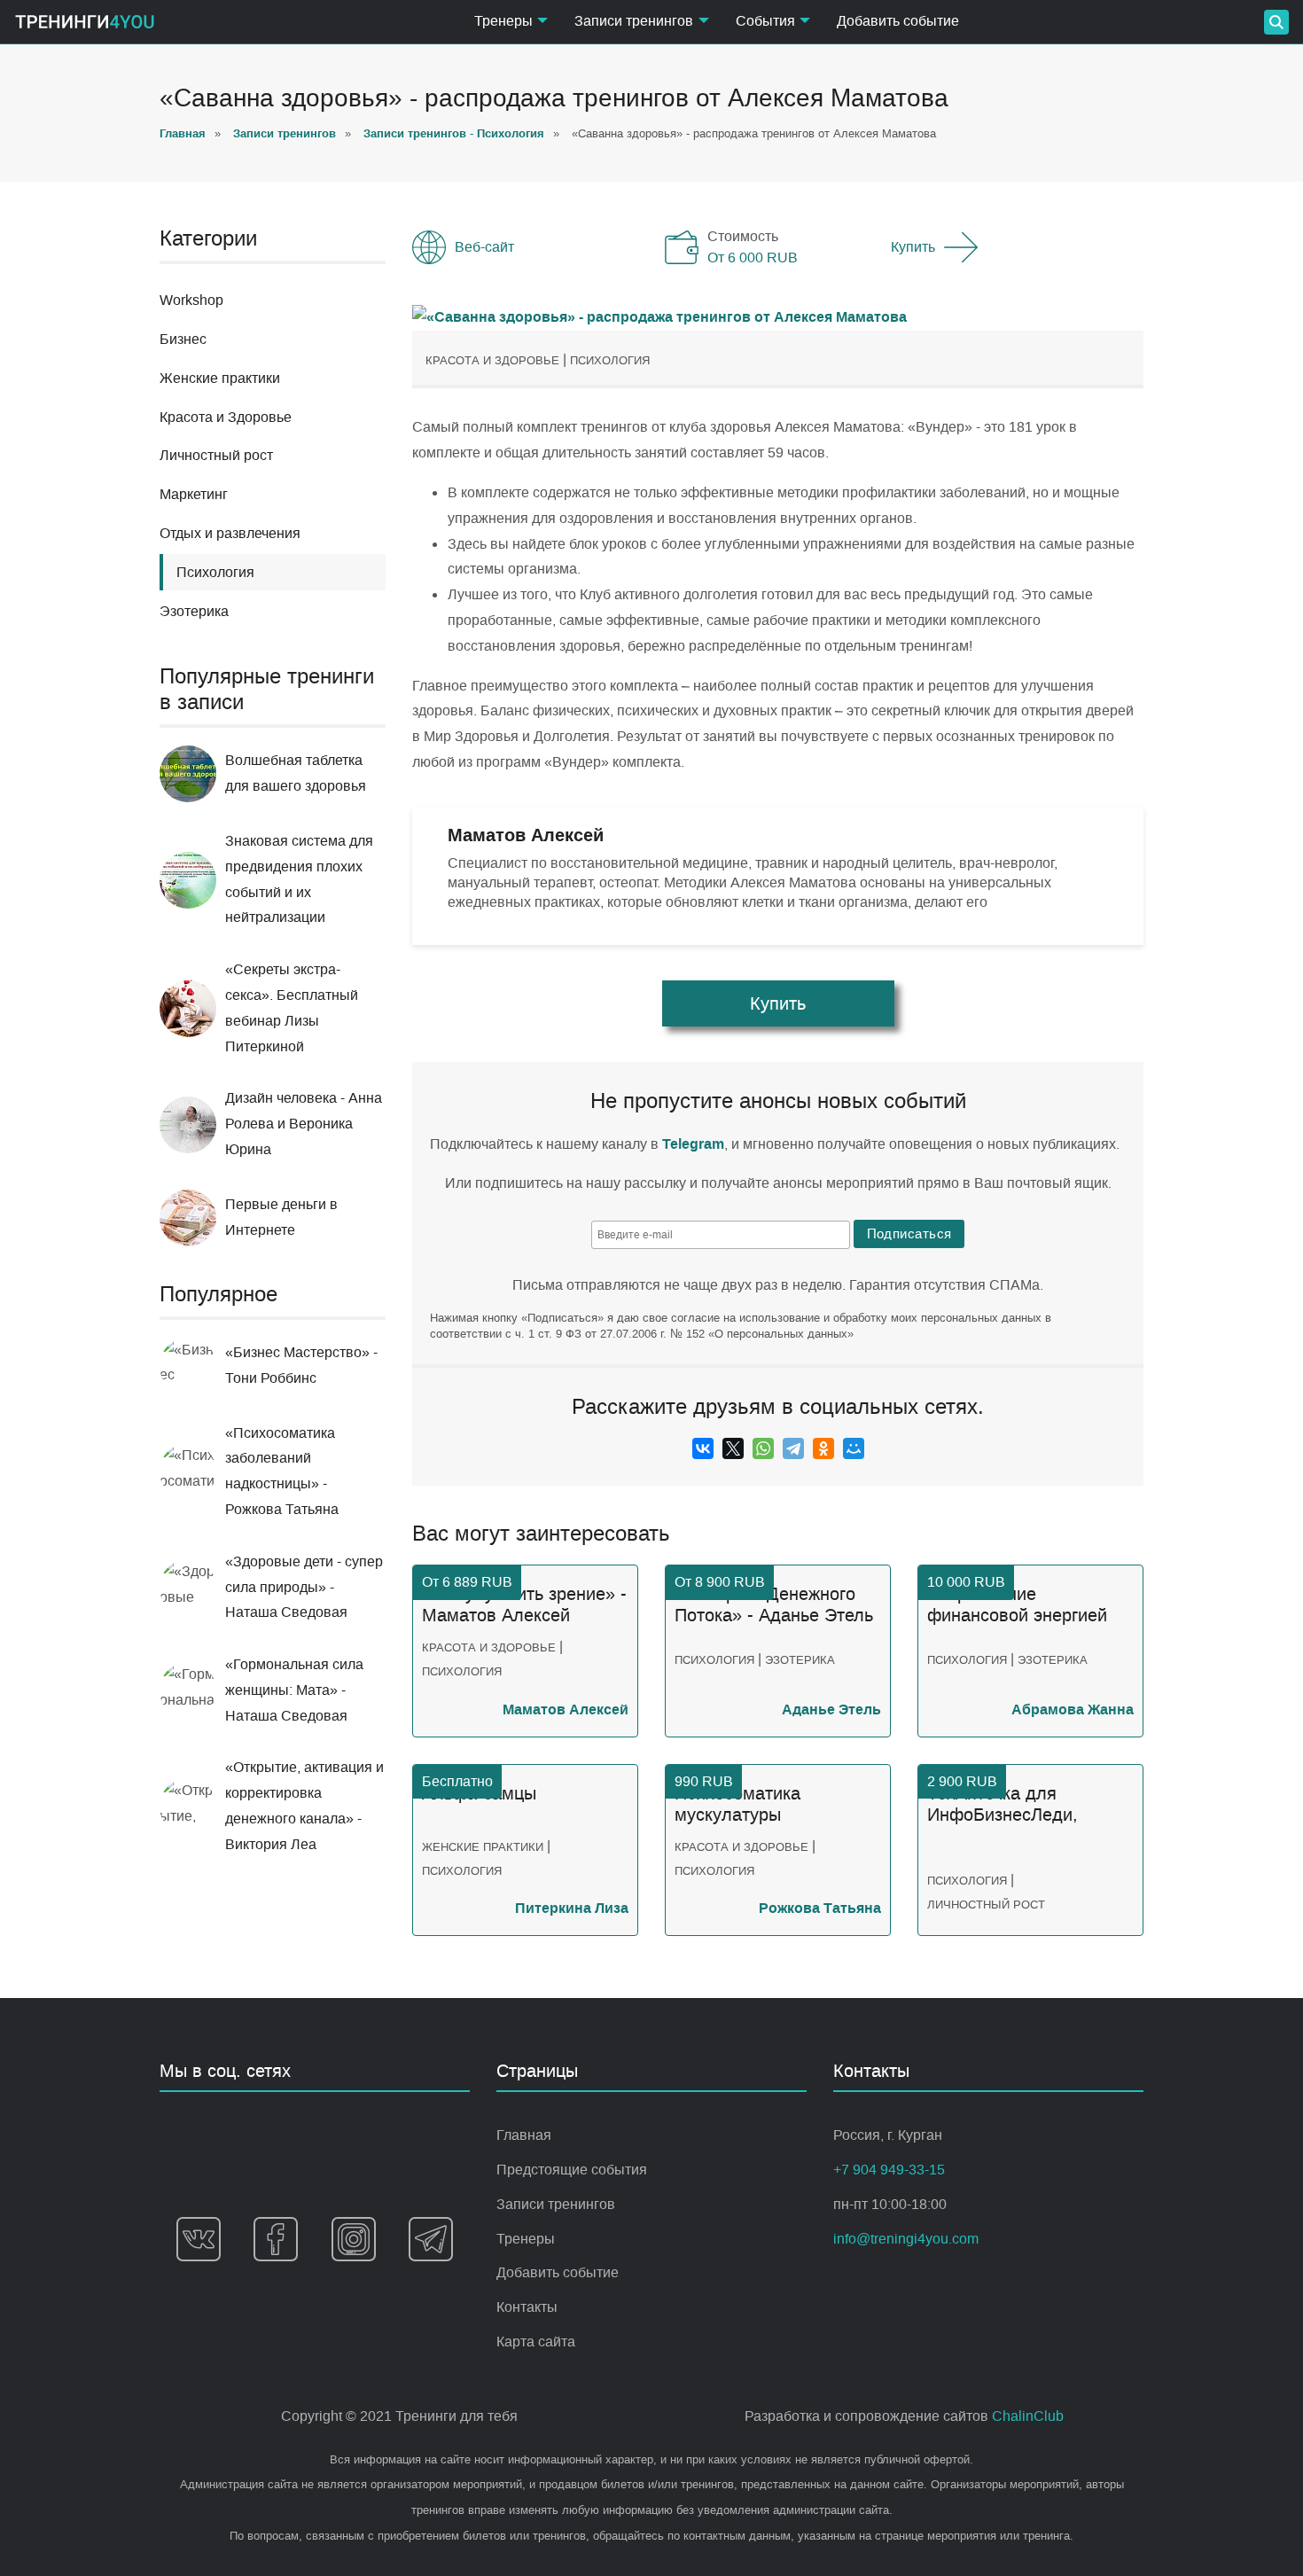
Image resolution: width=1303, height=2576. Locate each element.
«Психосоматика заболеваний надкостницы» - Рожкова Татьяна (282, 1471)
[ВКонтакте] (703, 1448)
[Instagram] (354, 2239)
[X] (733, 1448)
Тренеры (526, 2239)
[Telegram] (793, 1448)
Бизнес (183, 339)
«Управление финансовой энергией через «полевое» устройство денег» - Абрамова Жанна (1017, 1605)
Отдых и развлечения (230, 533)
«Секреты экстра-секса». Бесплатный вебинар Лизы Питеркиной (292, 1007)
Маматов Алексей (566, 1710)
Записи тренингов (556, 2204)
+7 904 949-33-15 (889, 2170)
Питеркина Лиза (572, 1908)
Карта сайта (536, 2342)
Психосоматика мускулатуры (737, 1804)
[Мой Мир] (854, 1448)
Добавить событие (898, 21)
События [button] (765, 21)
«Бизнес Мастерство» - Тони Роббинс (301, 1365)
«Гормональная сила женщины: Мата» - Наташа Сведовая (294, 1690)
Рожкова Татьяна (820, 1908)
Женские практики (220, 378)
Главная (524, 2135)
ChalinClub (1028, 2416)
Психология (610, 360)
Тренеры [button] (503, 21)
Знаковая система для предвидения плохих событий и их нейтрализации (299, 879)
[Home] (85, 22)
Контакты (527, 2307)
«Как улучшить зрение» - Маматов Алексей (524, 1605)
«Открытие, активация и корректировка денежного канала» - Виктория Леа (304, 1805)
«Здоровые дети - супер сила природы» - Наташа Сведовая (304, 1587)
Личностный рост (216, 455)
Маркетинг (194, 494)
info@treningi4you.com (906, 2239)
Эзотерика (194, 611)
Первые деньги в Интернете (281, 1217)
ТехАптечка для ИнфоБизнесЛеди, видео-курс (1003, 1805)
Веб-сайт (484, 247)
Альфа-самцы (479, 1794)
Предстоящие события (572, 2170)
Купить (913, 247)
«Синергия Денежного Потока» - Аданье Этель (774, 1605)
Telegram (693, 1144)
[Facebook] (276, 2239)
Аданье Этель (831, 1710)
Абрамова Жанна (1073, 1710)
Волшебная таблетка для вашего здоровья (296, 773)
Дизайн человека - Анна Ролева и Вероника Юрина (304, 1124)
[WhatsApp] (763, 1448)
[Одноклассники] (823, 1448)
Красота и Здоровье (226, 417)
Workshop (191, 300)
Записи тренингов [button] (634, 21)
